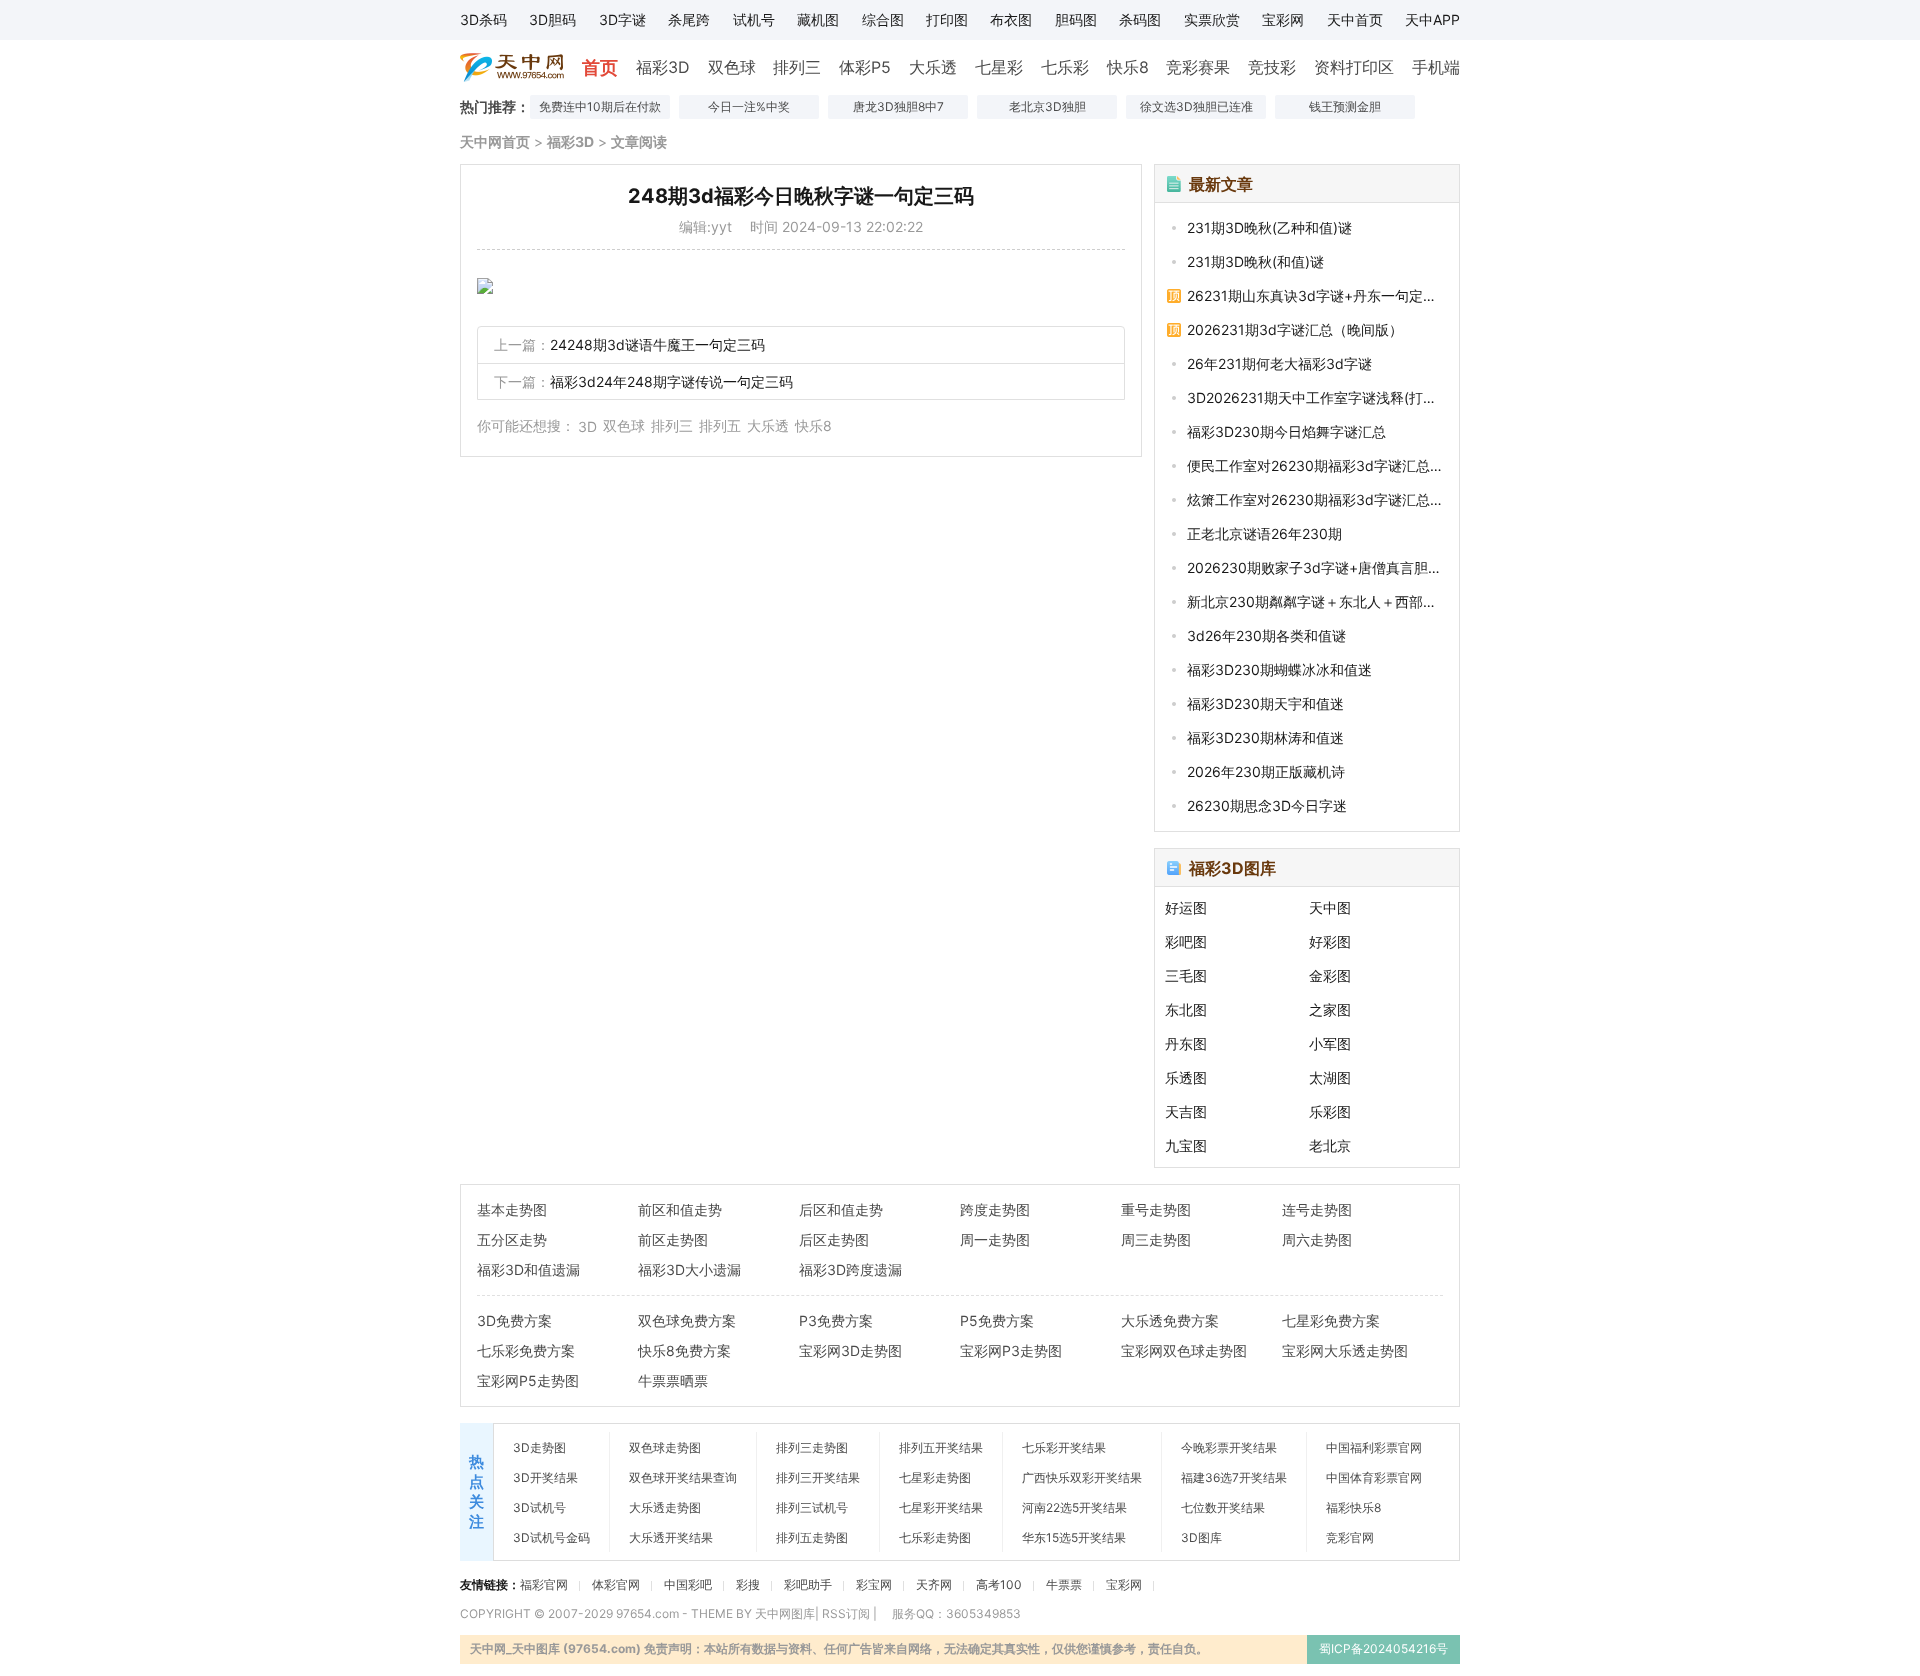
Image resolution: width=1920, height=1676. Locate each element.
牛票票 (1064, 1584)
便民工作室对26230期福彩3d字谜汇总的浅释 (1317, 465)
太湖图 (1330, 1077)
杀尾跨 (689, 19)
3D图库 (1201, 1537)
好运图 (1186, 907)
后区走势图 (834, 1239)
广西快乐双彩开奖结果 (1082, 1477)
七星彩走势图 (935, 1477)
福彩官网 (544, 1584)
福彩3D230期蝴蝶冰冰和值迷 (1279, 669)
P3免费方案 (836, 1320)
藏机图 (818, 19)
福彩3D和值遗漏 (528, 1269)
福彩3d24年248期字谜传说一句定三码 (671, 381)
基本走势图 (512, 1209)
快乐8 (1128, 67)
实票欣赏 (1212, 19)
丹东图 (1186, 1043)
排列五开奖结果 (941, 1447)
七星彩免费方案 (1331, 1320)
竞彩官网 (1350, 1537)
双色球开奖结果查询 (683, 1477)
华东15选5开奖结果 (1074, 1537)
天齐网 (934, 1584)
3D (587, 426)
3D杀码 (483, 19)
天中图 (1330, 907)
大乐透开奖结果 (671, 1537)
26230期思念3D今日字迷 (1267, 805)
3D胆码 (552, 19)
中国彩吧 (688, 1584)
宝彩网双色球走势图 (1184, 1350)
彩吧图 (1186, 941)
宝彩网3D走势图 (850, 1350)
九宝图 (1186, 1145)
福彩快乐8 (1353, 1507)
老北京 (1330, 1145)
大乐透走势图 (665, 1507)
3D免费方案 (514, 1320)
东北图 (1186, 1009)
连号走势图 (1317, 1209)
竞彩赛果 (1198, 67)
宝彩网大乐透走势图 (1345, 1350)
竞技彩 (1272, 67)
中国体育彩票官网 (1374, 1477)
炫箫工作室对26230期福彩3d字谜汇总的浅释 (1317, 499)
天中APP (1432, 19)
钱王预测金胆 (1345, 106)
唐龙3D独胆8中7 (898, 106)
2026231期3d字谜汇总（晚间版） (1295, 329)
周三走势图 (1156, 1239)
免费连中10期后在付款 (600, 106)
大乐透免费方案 (1170, 1320)
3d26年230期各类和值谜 (1266, 635)
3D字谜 (622, 19)
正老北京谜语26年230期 (1264, 533)
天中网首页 (495, 141)
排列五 (720, 425)
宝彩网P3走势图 (1011, 1350)
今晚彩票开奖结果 (1229, 1447)
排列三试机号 (812, 1507)
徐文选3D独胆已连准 (1196, 106)
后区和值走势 (841, 1209)
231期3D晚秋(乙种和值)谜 (1269, 227)
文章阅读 (639, 141)
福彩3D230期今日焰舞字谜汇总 (1286, 431)
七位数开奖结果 (1223, 1507)
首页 (600, 67)
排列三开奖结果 (818, 1477)
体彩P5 (865, 67)
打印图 (947, 19)
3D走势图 (539, 1447)
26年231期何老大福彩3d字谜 (1279, 363)
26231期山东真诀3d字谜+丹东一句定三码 (1317, 295)
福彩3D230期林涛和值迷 (1265, 737)
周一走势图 (995, 1239)
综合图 (883, 19)
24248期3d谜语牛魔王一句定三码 (657, 344)
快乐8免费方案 (684, 1350)
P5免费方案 (997, 1320)
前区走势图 (673, 1239)
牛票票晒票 (673, 1380)
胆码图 (1076, 19)
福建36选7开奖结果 (1234, 1477)
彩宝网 (874, 1584)
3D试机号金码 (551, 1537)
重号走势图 (1156, 1209)
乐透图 (1186, 1077)
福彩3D (663, 67)
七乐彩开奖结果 (1064, 1447)
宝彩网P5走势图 (528, 1380)
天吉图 (1186, 1111)
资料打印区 (1354, 67)
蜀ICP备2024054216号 (1383, 1648)
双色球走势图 (665, 1447)
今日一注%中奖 (749, 106)
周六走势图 (1317, 1239)
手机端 (1436, 67)
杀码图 (1140, 19)
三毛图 (1186, 975)
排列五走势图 (812, 1537)
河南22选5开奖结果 (1074, 1507)
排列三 (797, 67)
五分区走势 (512, 1239)
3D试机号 (539, 1507)
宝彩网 (1283, 19)
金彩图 (1330, 975)
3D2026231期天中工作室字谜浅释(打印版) (1317, 397)
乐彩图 (1330, 1111)
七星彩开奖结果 (941, 1507)
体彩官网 (616, 1584)
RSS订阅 (846, 1613)
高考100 (999, 1584)
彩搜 (748, 1584)
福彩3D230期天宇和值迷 (1265, 703)
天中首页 (1355, 19)
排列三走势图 (812, 1447)
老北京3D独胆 (1047, 106)
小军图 (1330, 1043)
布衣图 (1011, 19)
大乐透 (933, 67)
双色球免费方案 (687, 1320)
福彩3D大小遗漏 (689, 1269)
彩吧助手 (808, 1584)
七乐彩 (1065, 67)
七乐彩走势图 (935, 1537)
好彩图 (1330, 941)
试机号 (754, 19)
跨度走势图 (995, 1209)
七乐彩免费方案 (526, 1350)
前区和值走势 (680, 1209)
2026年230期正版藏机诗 (1266, 771)
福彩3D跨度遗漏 (850, 1269)
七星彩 (999, 67)
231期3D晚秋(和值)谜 (1255, 261)
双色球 (732, 67)
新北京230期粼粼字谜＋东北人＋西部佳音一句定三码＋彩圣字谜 (1317, 601)
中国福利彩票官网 (1374, 1447)
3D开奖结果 (545, 1477)
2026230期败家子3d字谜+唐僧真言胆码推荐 (1317, 567)
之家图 (1330, 1009)
